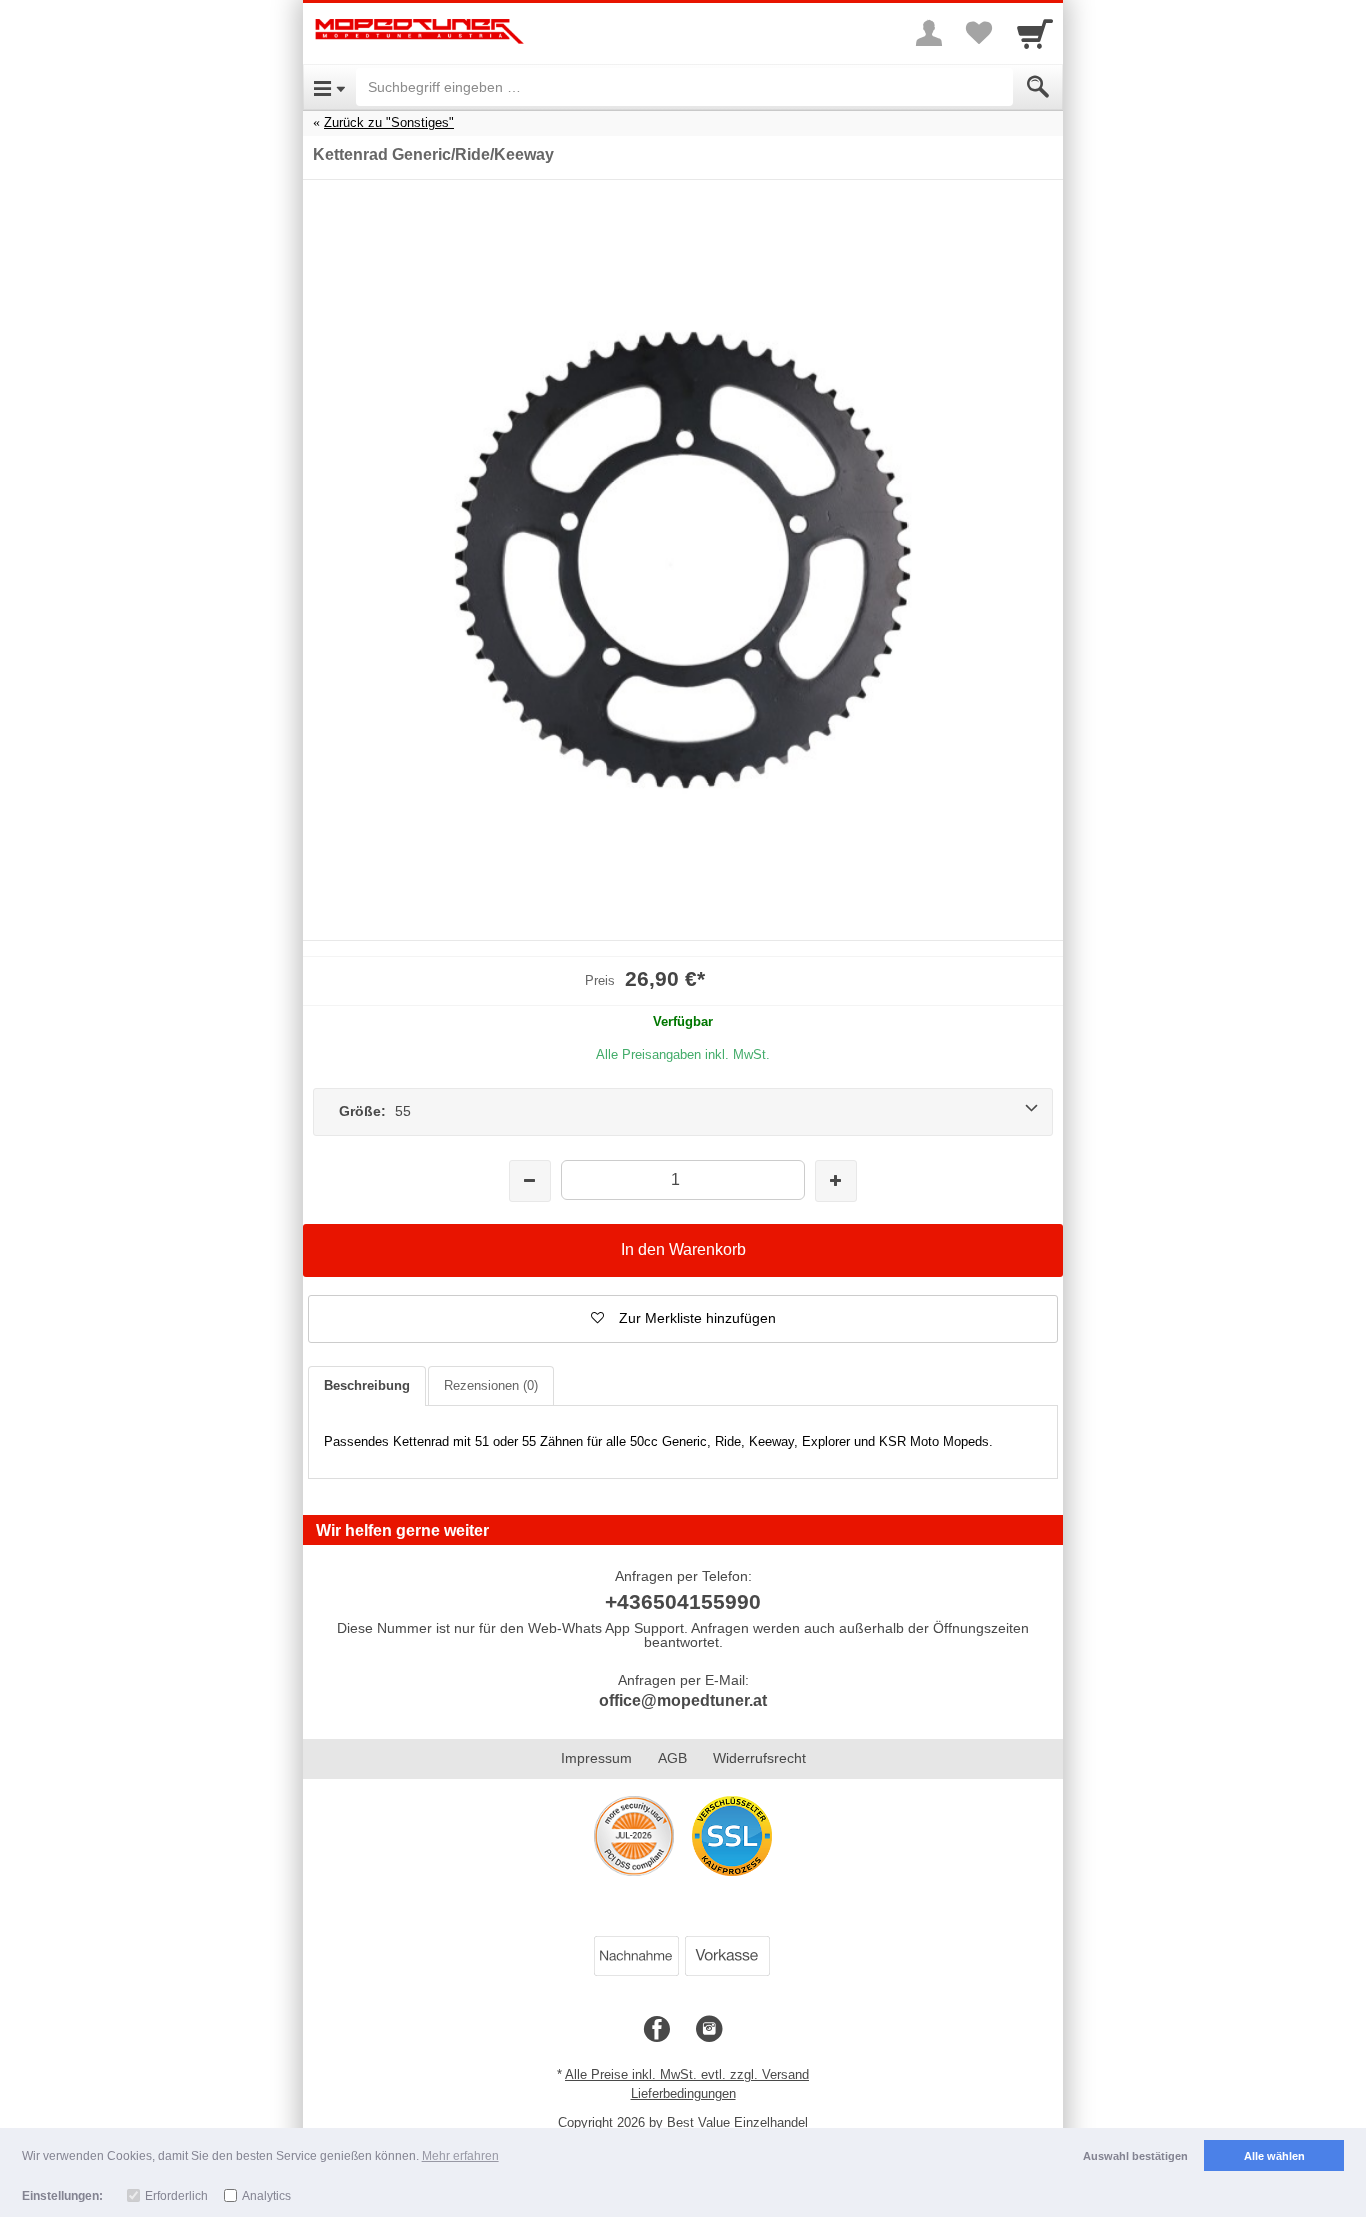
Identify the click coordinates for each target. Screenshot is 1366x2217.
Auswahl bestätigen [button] (1135, 2156)
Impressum (596, 1758)
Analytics (266, 2196)
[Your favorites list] (979, 33)
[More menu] (929, 33)
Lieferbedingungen (683, 2093)
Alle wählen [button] (1274, 2156)
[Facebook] (657, 2030)
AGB (672, 1758)
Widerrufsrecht (759, 1758)
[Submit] (1038, 87)
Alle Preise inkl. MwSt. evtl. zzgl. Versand (687, 2074)
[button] (683, 1319)
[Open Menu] (329, 87)
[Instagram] (709, 2030)
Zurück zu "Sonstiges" (389, 122)
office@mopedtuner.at (683, 1700)
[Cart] (1035, 33)
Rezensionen (491, 1385)
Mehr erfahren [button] (460, 2156)
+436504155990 (683, 1601)
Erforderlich (176, 2196)
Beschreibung (367, 1385)
